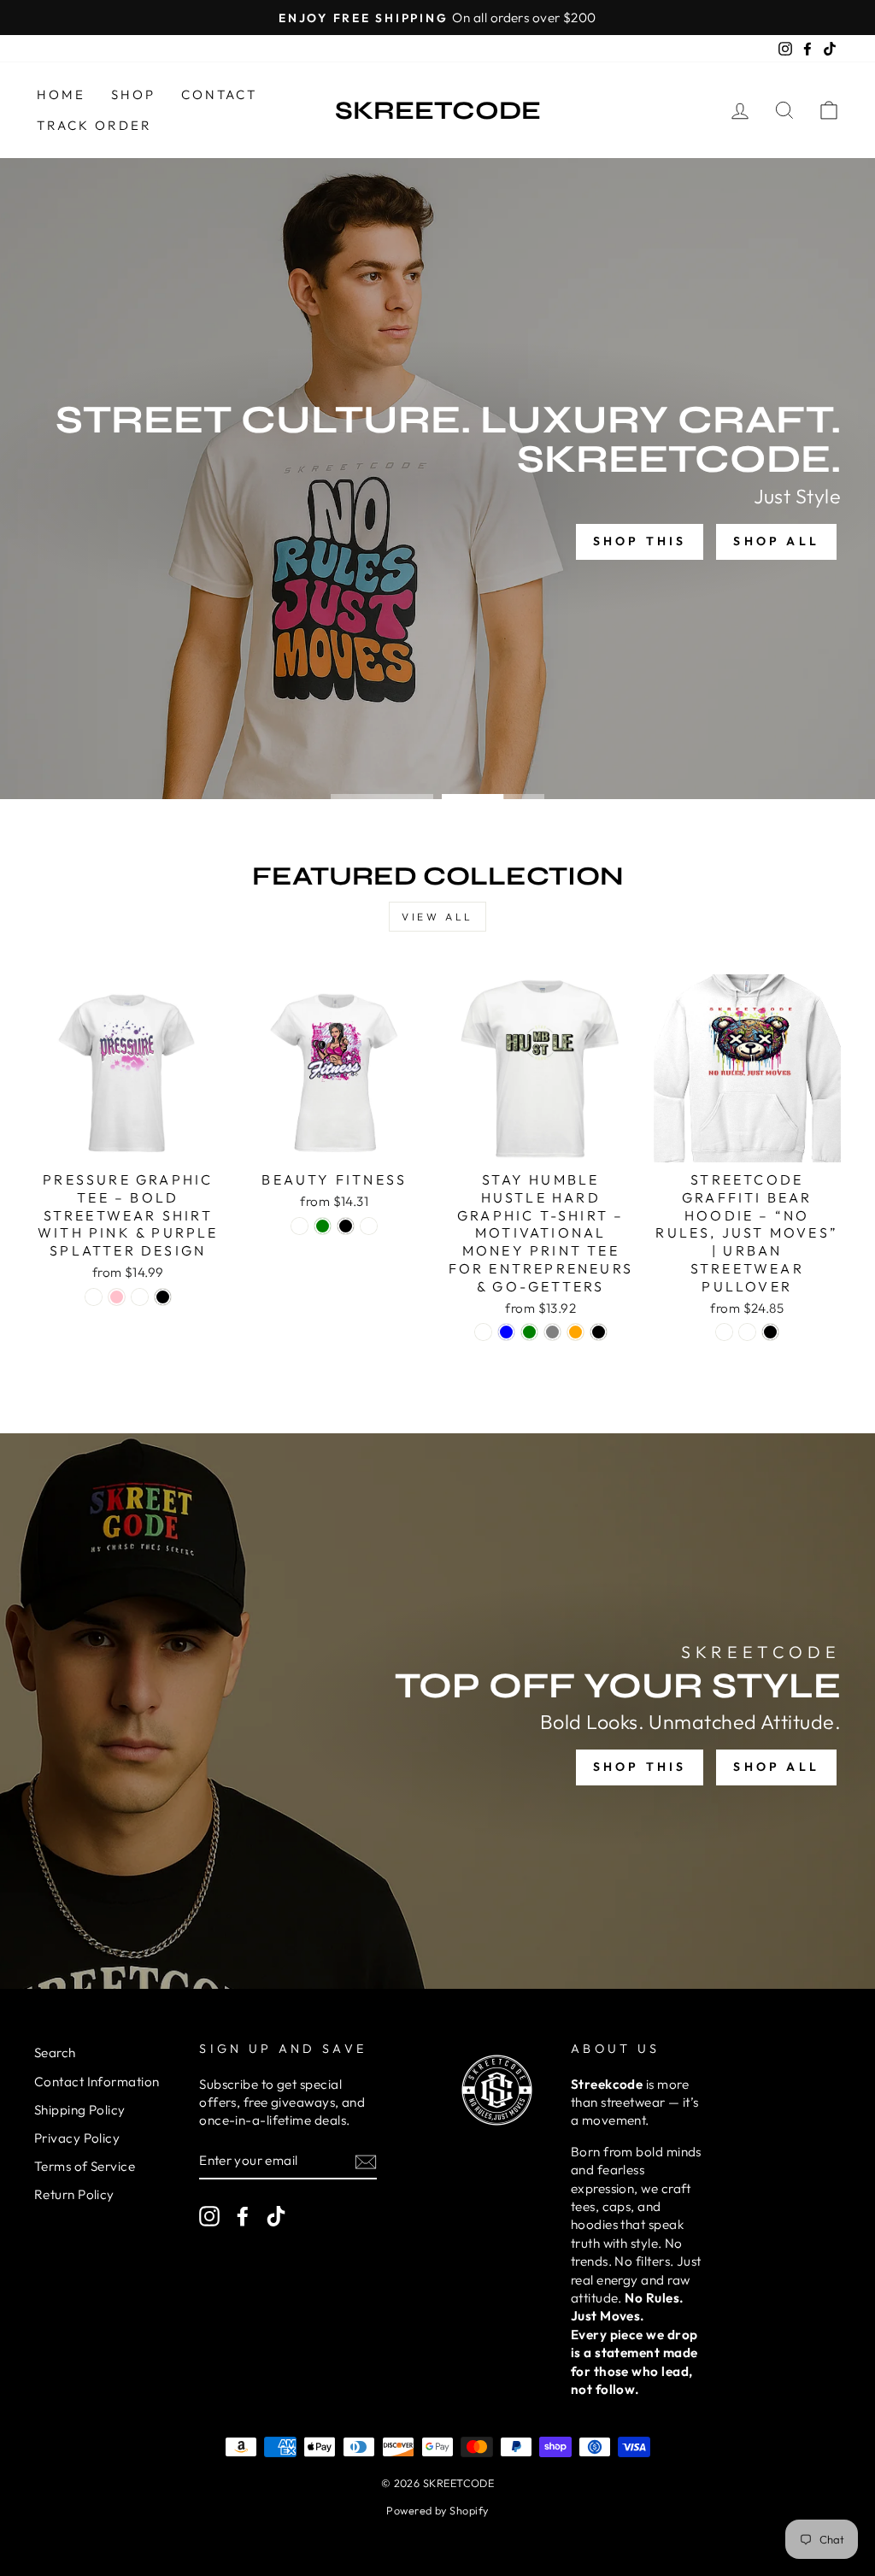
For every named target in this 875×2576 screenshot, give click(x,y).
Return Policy (74, 2194)
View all (437, 917)
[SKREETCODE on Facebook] (243, 2215)
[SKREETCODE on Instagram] (209, 2215)
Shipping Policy (80, 2110)
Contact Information (97, 2082)
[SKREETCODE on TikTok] (276, 2215)
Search (55, 2053)
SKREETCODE (438, 110)
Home (61, 94)
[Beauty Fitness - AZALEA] (369, 1226)
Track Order (94, 125)
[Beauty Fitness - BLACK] (346, 1226)
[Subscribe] (366, 2161)
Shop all (776, 541)
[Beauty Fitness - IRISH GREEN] (323, 1226)
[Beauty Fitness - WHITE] (299, 1226)
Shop (133, 94)
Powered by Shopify (437, 2510)
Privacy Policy (77, 2138)
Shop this (640, 541)
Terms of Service (85, 2166)
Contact (219, 94)
